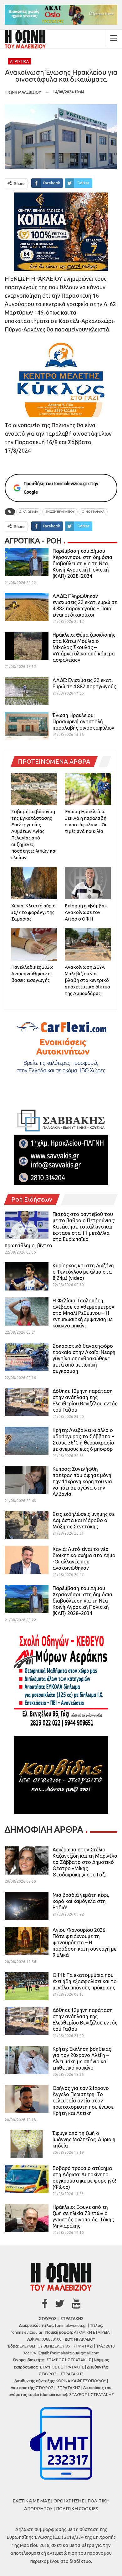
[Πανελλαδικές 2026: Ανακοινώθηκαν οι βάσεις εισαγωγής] (34, 944)
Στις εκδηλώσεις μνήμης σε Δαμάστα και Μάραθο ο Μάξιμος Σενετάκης (84, 1520)
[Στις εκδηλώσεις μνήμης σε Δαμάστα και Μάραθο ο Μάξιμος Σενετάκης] (27, 1525)
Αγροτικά (19, 62)
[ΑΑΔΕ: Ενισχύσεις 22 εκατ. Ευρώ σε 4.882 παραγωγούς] (27, 691)
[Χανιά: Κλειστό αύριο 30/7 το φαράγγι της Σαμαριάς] (34, 883)
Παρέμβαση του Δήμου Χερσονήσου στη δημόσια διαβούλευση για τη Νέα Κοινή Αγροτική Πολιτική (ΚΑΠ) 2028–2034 (82, 563)
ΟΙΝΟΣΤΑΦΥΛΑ (93, 512)
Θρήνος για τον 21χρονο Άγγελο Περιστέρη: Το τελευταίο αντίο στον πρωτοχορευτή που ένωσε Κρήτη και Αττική (83, 2101)
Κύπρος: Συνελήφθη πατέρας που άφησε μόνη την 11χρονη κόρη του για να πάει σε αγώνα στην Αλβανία (82, 1481)
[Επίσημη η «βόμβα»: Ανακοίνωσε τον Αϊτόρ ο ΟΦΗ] (88, 883)
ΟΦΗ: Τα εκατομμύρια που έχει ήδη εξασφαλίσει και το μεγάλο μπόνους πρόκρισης (85, 1981)
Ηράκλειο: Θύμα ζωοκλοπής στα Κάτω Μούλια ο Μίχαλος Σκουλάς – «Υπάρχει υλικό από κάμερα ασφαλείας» (84, 647)
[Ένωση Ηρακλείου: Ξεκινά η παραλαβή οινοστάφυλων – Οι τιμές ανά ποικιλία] (88, 789)
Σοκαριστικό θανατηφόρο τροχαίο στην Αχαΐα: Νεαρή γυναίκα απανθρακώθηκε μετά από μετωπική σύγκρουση (84, 1358)
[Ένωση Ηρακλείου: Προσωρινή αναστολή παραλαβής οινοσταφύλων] (27, 726)
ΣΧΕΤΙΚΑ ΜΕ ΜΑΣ (31, 2501)
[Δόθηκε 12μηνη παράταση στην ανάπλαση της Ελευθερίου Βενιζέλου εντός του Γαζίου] (27, 1402)
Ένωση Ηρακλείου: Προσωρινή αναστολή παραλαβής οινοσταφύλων (83, 721)
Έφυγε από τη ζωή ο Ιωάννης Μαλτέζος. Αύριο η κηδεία (84, 2139)
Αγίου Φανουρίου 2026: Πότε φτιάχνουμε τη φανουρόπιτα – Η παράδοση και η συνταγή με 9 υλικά (84, 1942)
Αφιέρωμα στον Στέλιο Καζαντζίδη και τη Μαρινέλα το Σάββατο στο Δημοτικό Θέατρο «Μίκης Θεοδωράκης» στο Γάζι (85, 1862)
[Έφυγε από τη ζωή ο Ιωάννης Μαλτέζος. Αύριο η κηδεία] (27, 2144)
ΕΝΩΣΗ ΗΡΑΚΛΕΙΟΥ (60, 512)
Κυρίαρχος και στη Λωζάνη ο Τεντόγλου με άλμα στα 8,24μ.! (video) (83, 1272)
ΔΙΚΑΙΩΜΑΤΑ (29, 512)
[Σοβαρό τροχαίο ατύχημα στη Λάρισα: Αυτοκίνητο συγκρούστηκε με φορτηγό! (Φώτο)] (27, 2179)
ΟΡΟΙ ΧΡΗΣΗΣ (69, 2501)
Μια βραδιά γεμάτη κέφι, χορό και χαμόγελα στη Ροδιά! (81, 1901)
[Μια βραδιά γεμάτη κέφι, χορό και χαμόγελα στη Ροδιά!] (27, 1906)
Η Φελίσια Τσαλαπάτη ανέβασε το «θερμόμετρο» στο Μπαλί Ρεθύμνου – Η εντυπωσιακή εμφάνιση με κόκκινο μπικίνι (83, 1313)
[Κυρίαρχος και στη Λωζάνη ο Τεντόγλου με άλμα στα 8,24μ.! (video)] (27, 1276)
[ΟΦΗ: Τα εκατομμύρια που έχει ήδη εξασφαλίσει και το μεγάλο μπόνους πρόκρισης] (27, 1986)
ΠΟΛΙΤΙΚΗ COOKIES (77, 2509)
